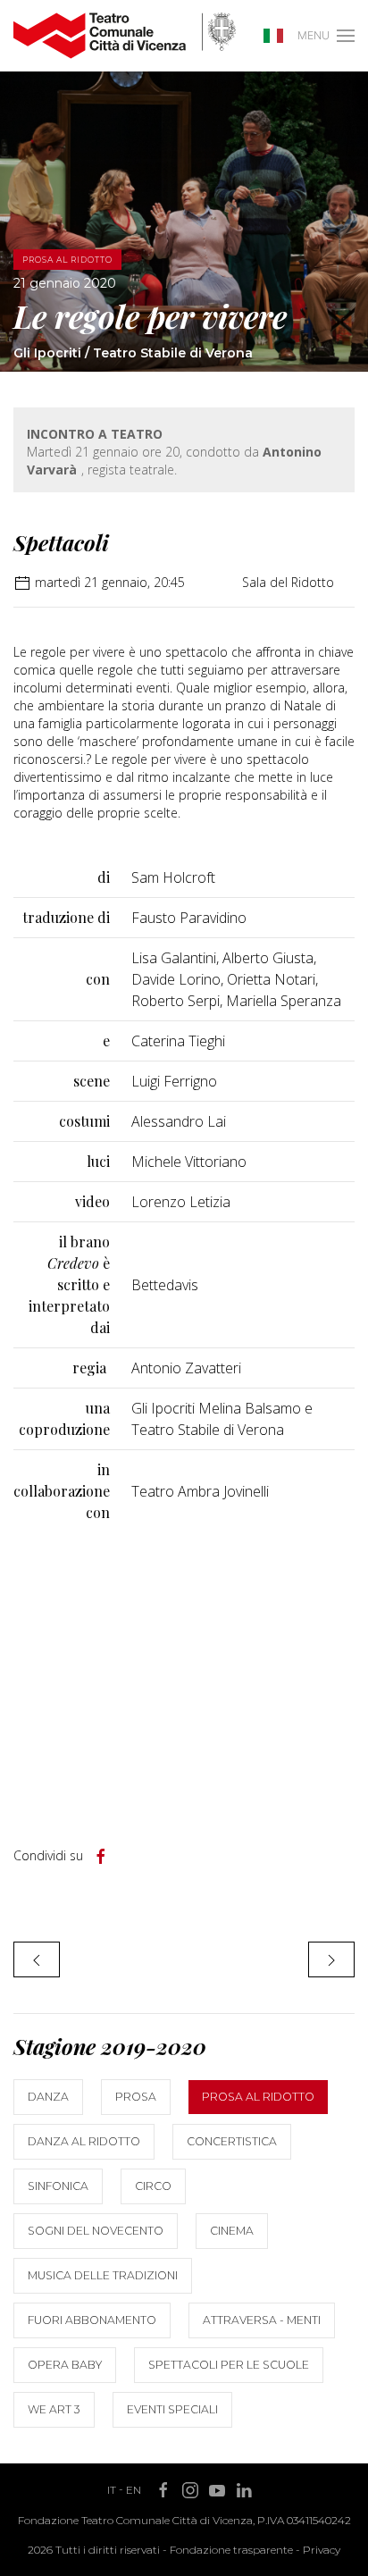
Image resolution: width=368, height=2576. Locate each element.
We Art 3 (54, 2409)
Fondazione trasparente (231, 2550)
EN (134, 2490)
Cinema (232, 2231)
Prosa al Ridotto (258, 2097)
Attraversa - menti (262, 2320)
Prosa (136, 2097)
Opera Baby (65, 2365)
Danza (48, 2097)
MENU (314, 35)
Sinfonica (58, 2186)
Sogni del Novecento (96, 2231)
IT (112, 2490)
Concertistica (232, 2141)
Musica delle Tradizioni (103, 2275)
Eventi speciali (172, 2409)
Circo (153, 2186)
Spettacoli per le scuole (229, 2365)
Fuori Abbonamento (92, 2320)
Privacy (322, 2550)
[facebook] (101, 1857)
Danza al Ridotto (84, 2141)
